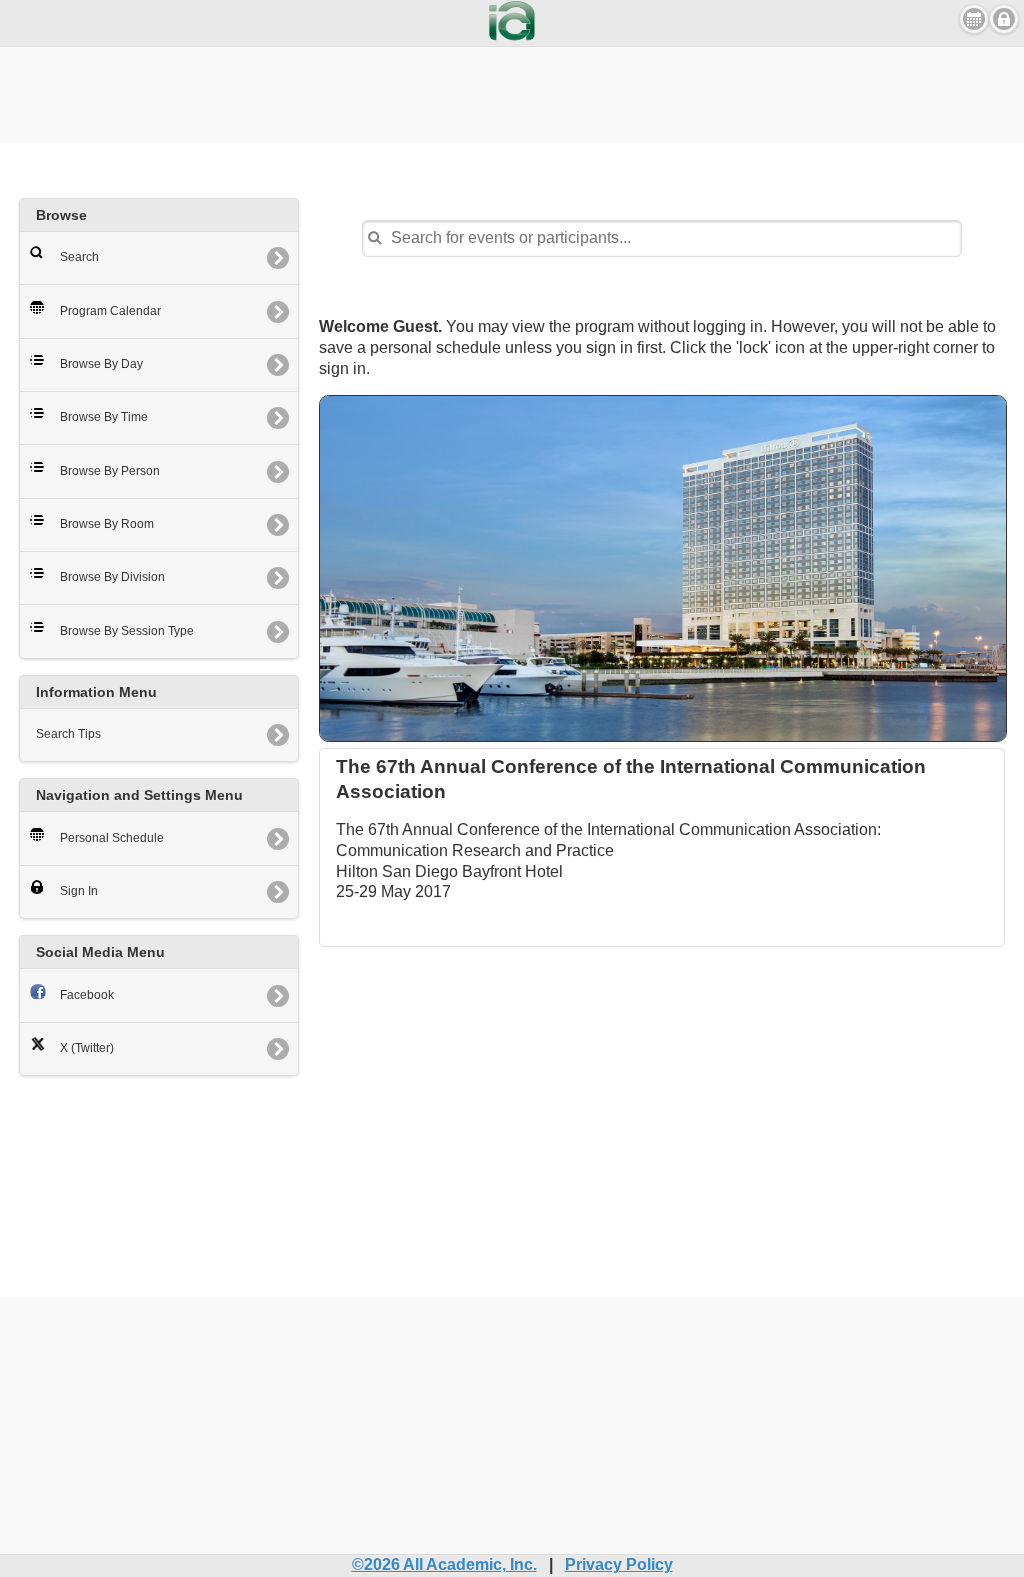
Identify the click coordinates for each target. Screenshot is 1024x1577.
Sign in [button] (1004, 19)
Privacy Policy (619, 1564)
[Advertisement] (512, 92)
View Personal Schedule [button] (974, 19)
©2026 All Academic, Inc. (444, 1564)
